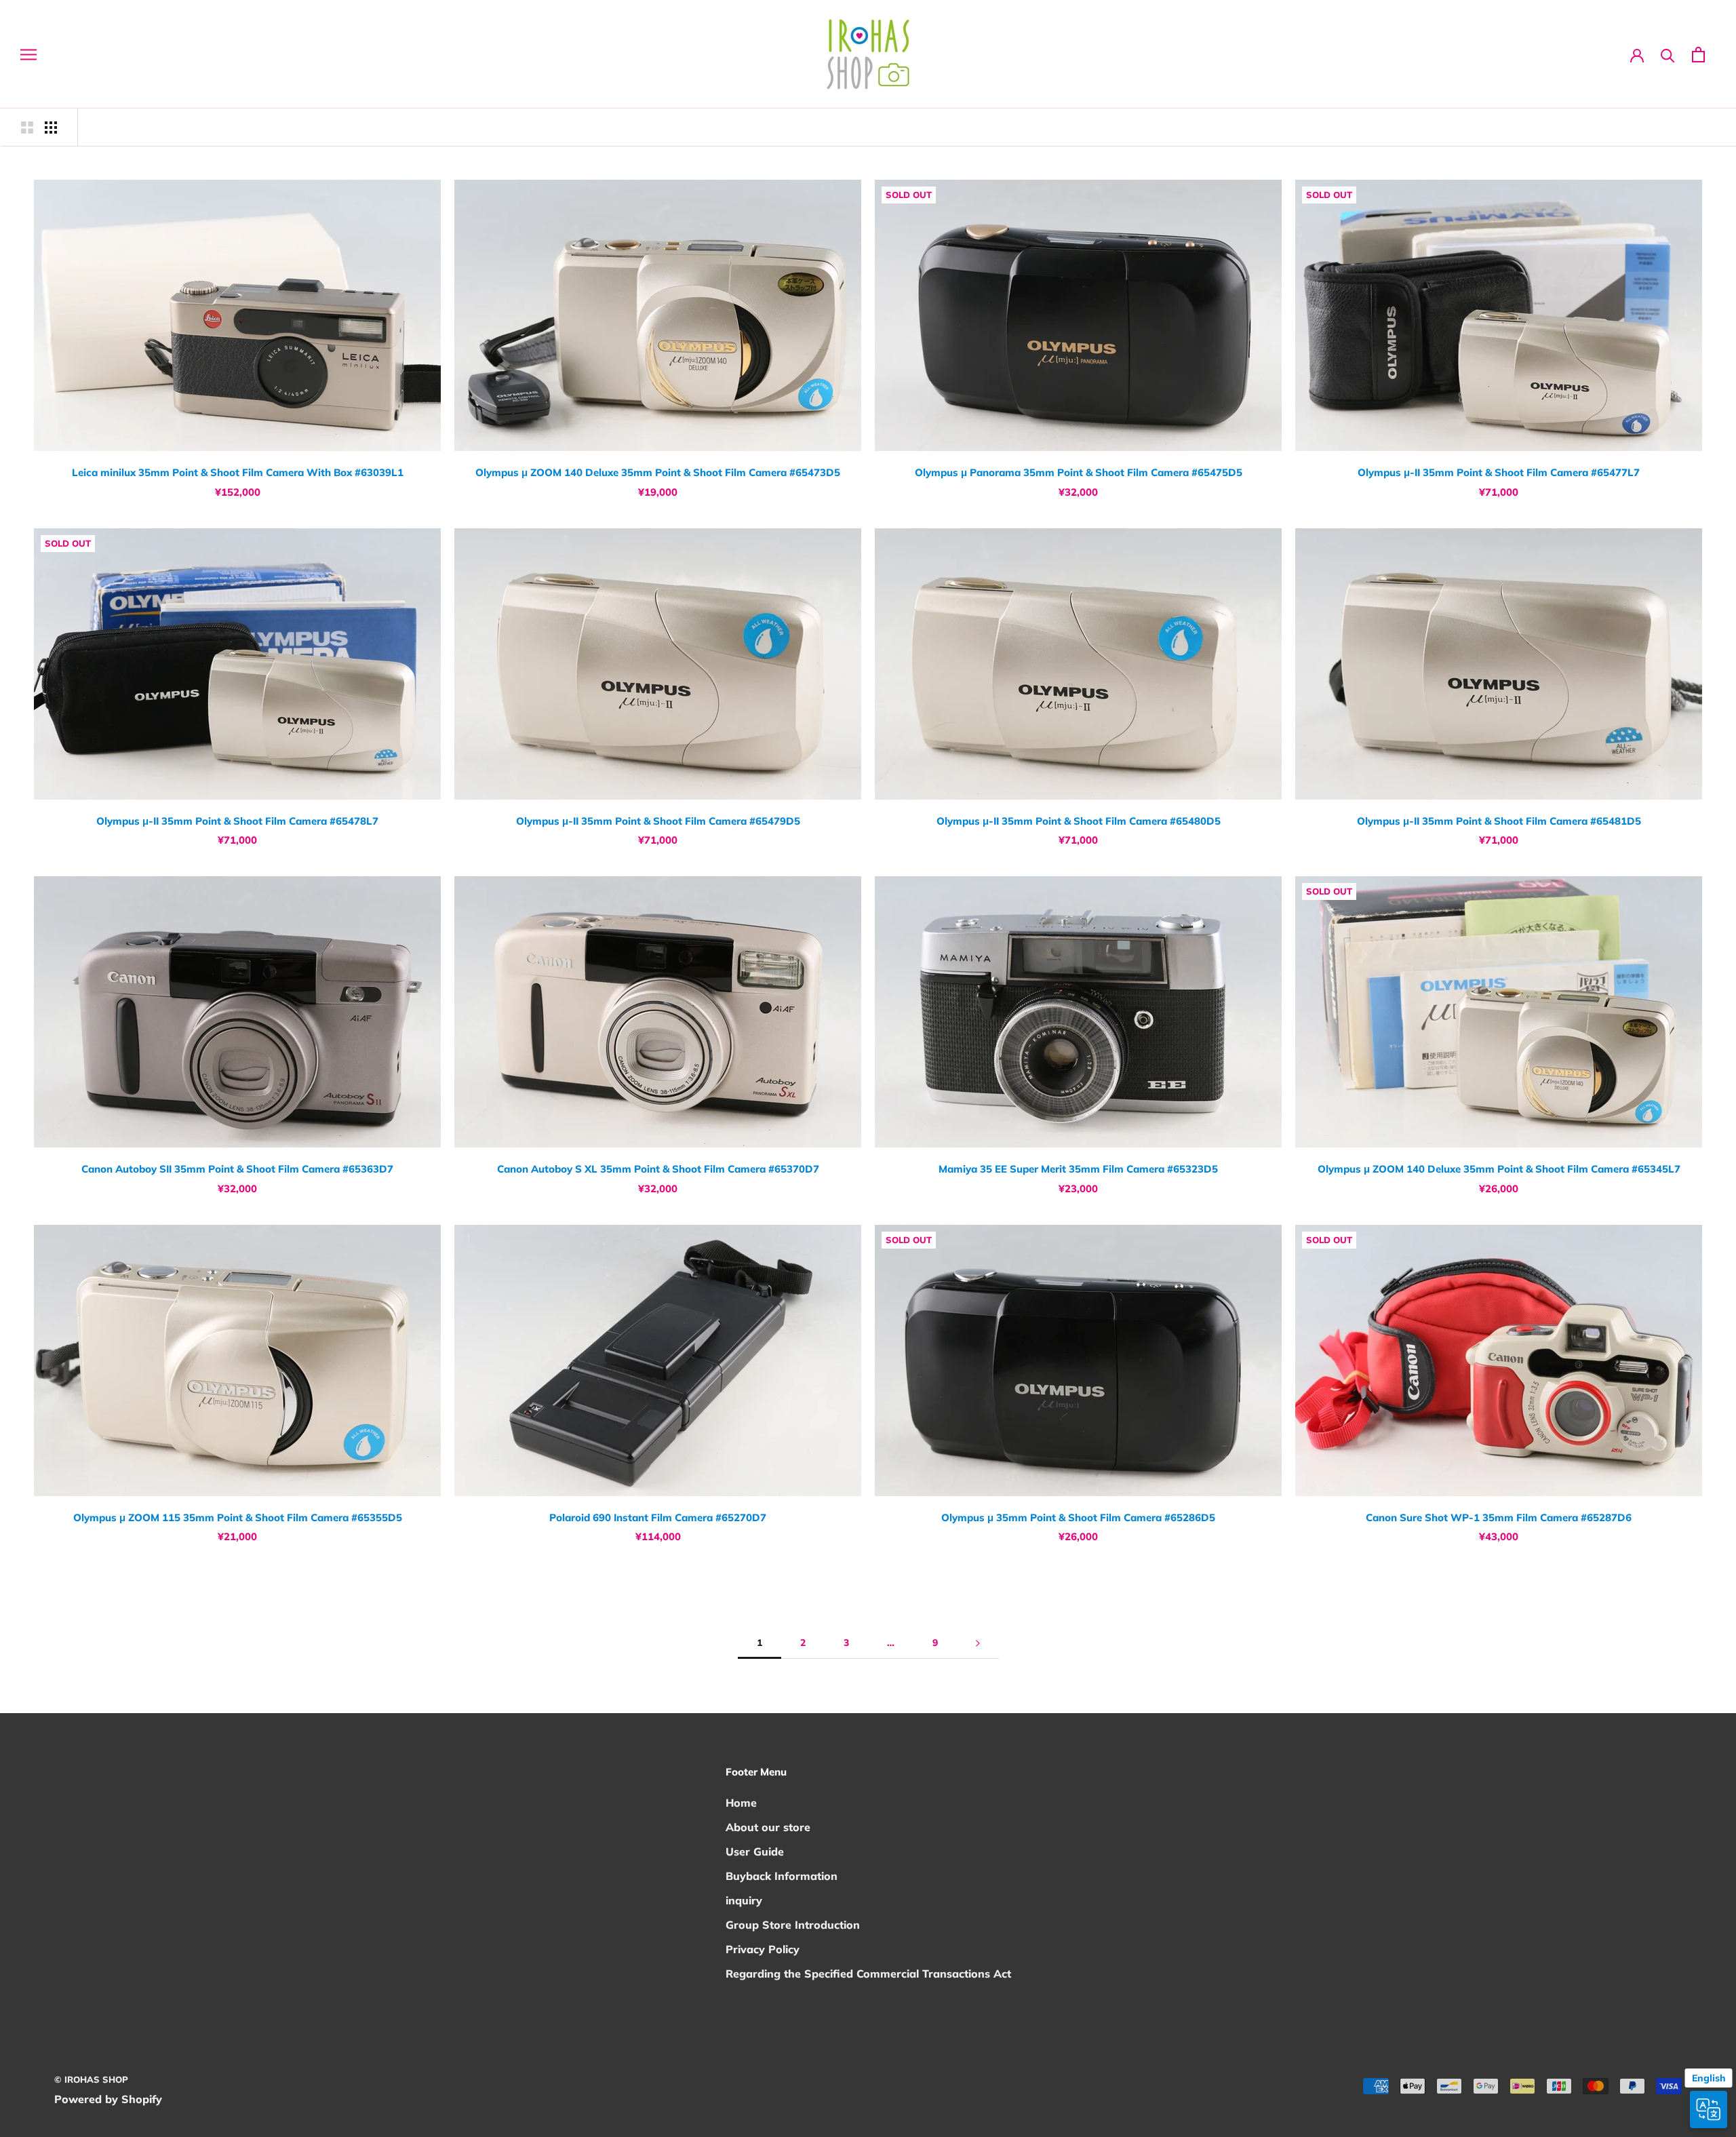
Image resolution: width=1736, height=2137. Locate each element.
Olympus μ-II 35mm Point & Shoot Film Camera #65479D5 (658, 821)
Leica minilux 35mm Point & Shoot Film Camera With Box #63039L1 (238, 472)
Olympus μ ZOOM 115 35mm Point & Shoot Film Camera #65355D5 (238, 1517)
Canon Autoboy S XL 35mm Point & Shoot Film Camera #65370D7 (658, 1169)
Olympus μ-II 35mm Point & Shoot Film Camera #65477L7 (1499, 472)
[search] (1668, 55)
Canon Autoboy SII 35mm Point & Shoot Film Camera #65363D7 (237, 1169)
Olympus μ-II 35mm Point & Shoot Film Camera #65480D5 (1079, 821)
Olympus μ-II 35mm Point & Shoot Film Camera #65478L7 (237, 821)
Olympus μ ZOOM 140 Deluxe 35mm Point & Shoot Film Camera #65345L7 (1499, 1169)
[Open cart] (1698, 55)
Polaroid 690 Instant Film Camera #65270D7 (658, 1517)
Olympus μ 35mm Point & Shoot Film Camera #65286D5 (1078, 1517)
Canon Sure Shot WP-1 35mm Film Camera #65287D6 (1499, 1517)
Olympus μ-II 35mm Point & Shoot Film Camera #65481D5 (1499, 821)
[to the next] (978, 1643)
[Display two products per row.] (27, 127)
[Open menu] (28, 55)
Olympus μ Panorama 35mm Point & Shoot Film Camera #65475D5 (1079, 472)
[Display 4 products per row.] (51, 127)
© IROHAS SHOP (91, 2079)
